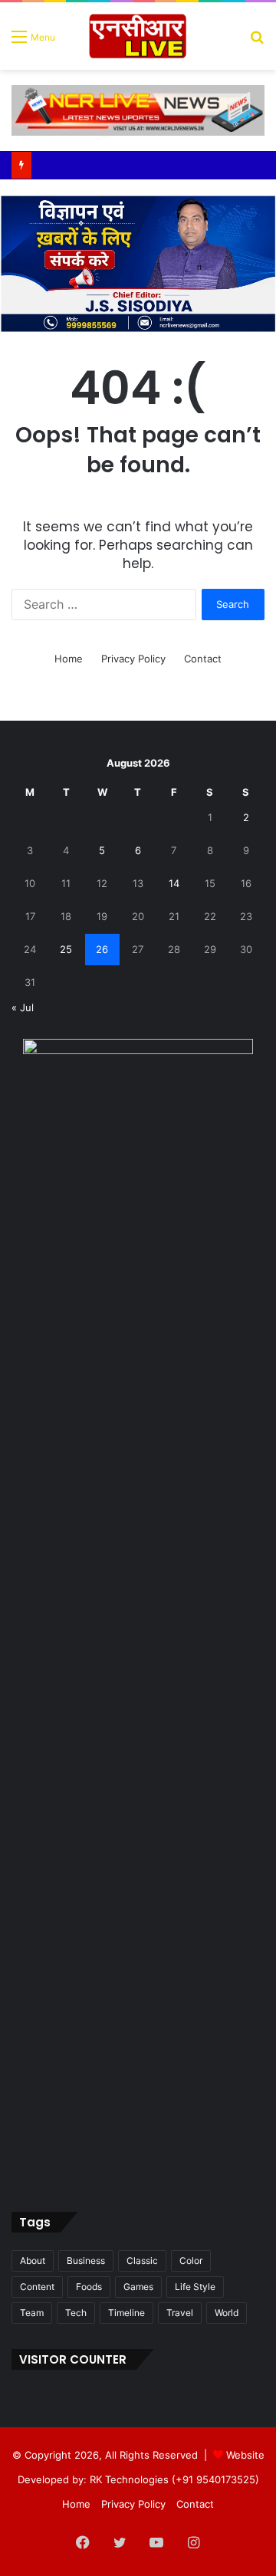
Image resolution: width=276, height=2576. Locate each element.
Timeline (127, 2313)
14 (174, 883)
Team (32, 2313)
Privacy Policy (133, 659)
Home (69, 659)
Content (37, 2287)
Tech (76, 2313)
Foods (89, 2287)
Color (191, 2261)
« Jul (23, 1007)
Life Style (195, 2287)
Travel (180, 2313)
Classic (142, 2261)
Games (138, 2287)
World (227, 2313)
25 (66, 949)
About (33, 2261)
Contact (203, 659)
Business (86, 2261)
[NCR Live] (138, 36)
